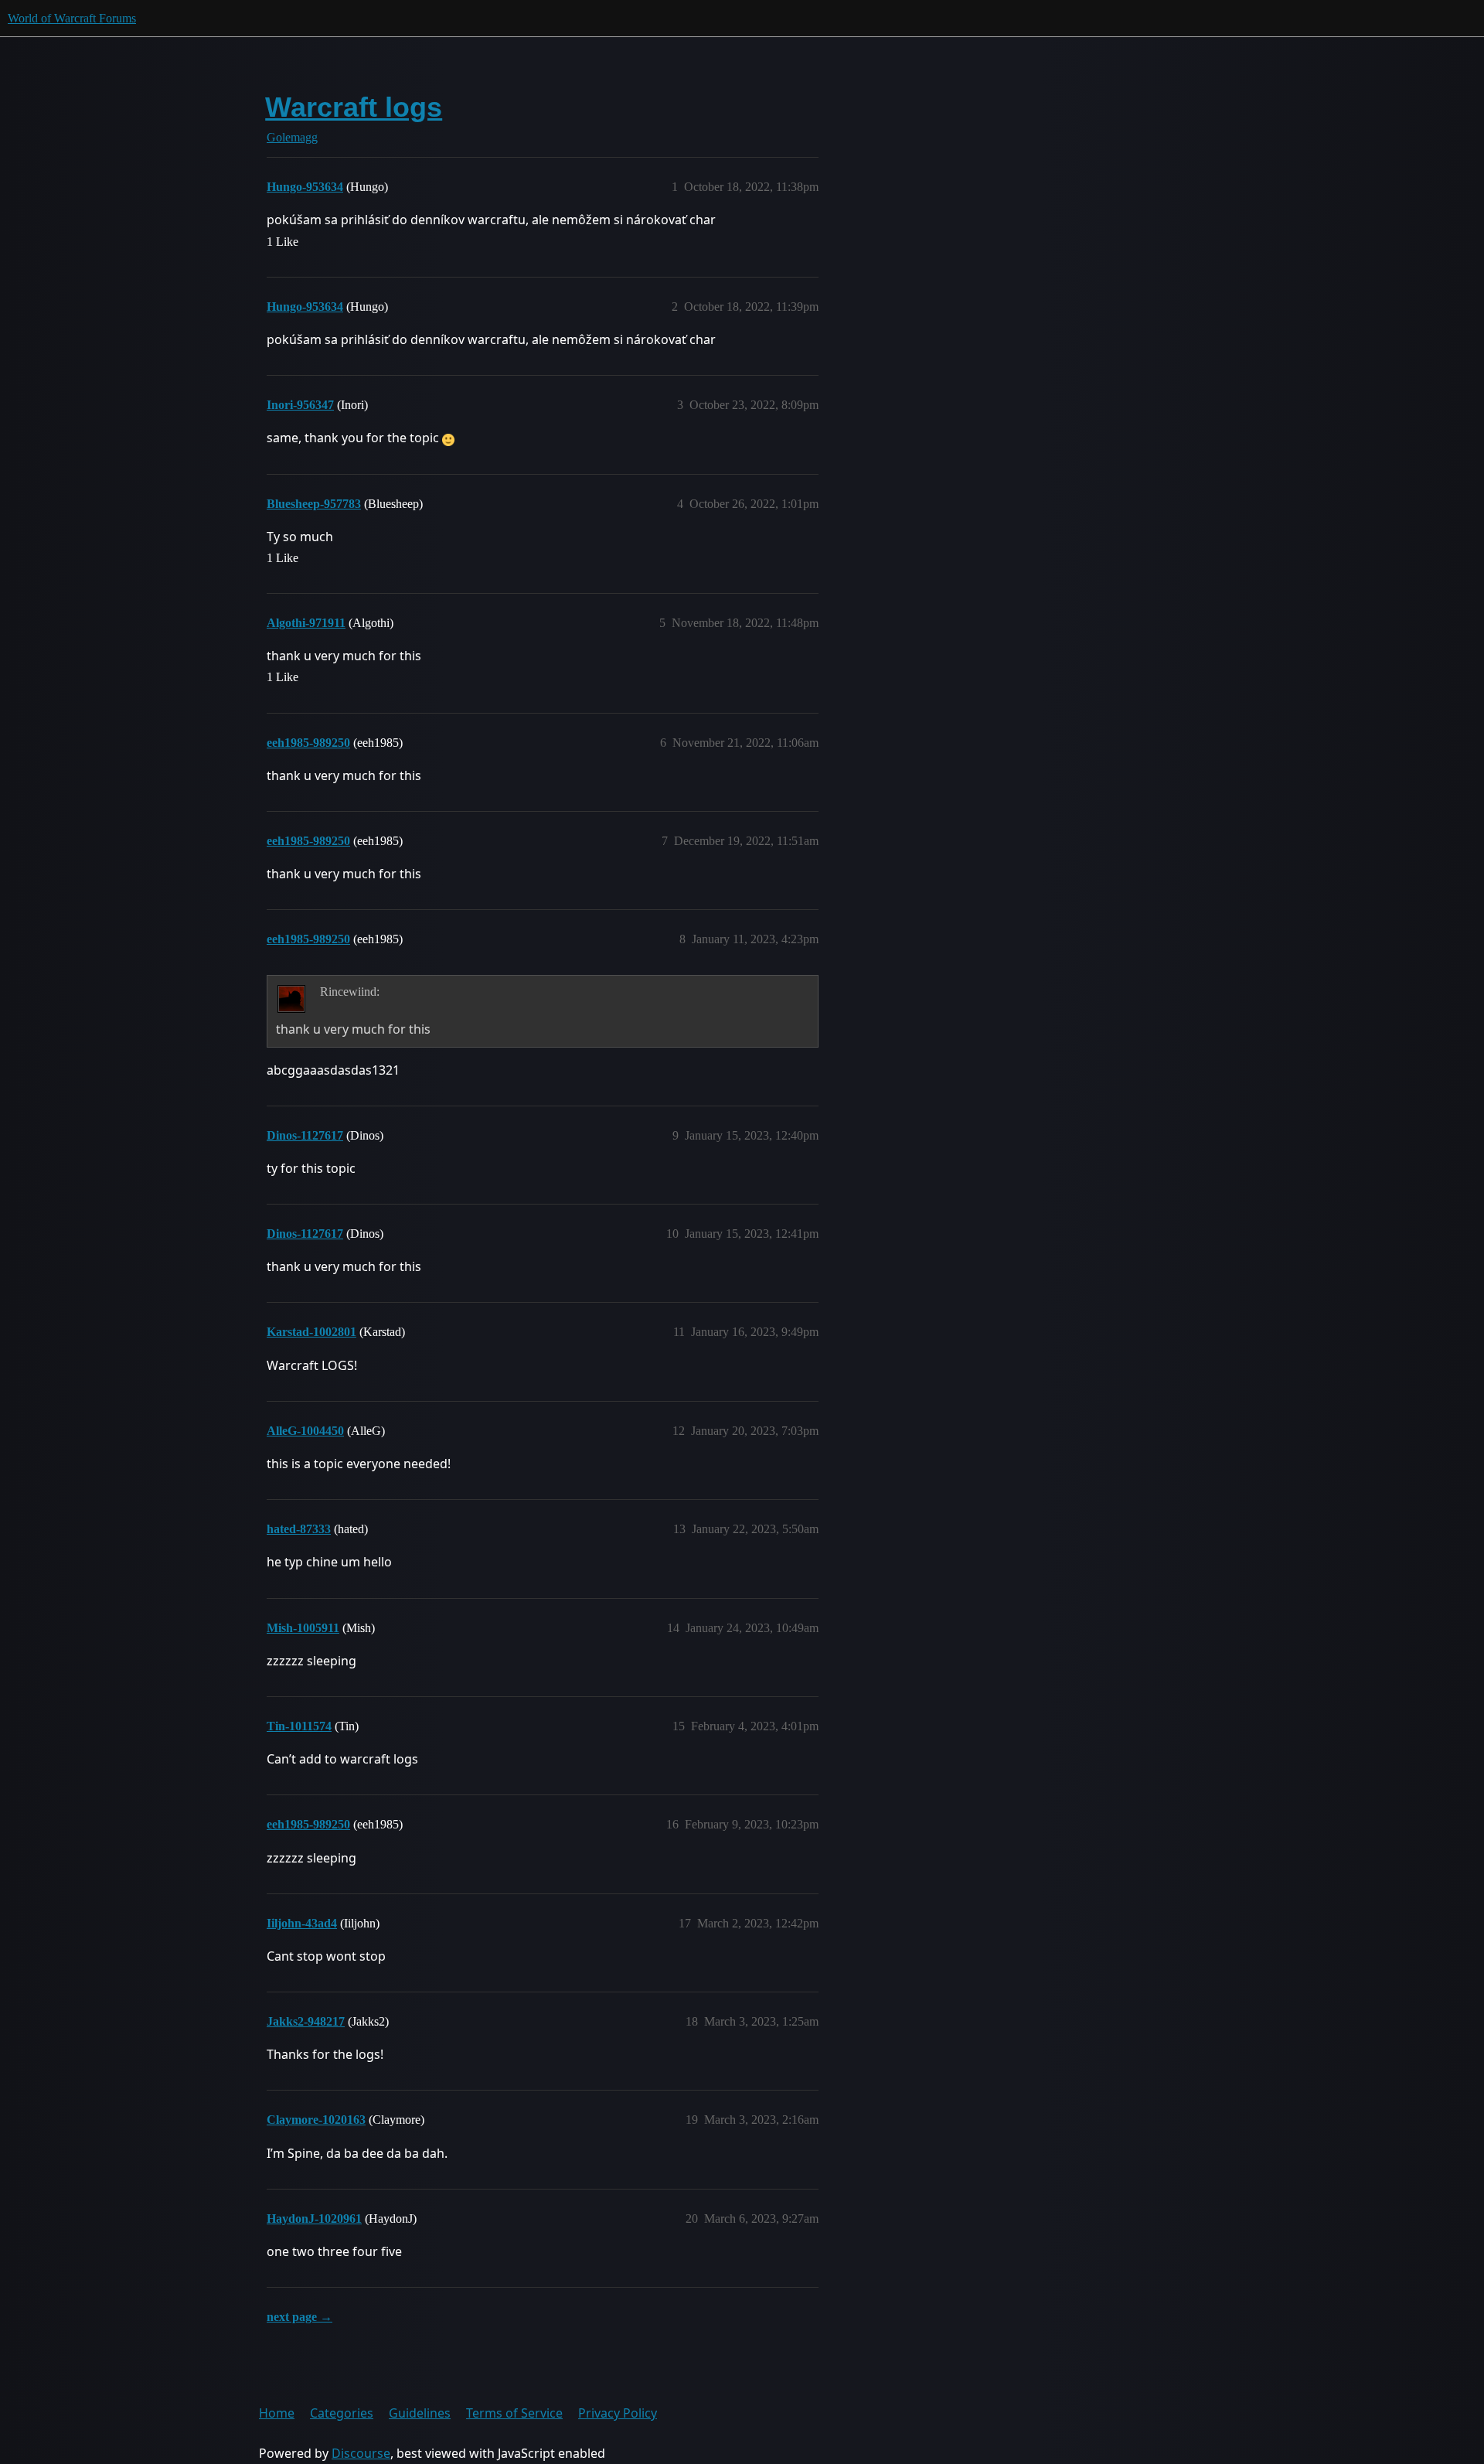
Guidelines (420, 2413)
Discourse (361, 2453)
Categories (342, 2413)
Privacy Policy (618, 2413)
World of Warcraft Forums (72, 18)
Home (277, 2413)
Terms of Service (514, 2413)
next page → (300, 2317)
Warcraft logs (354, 107)
